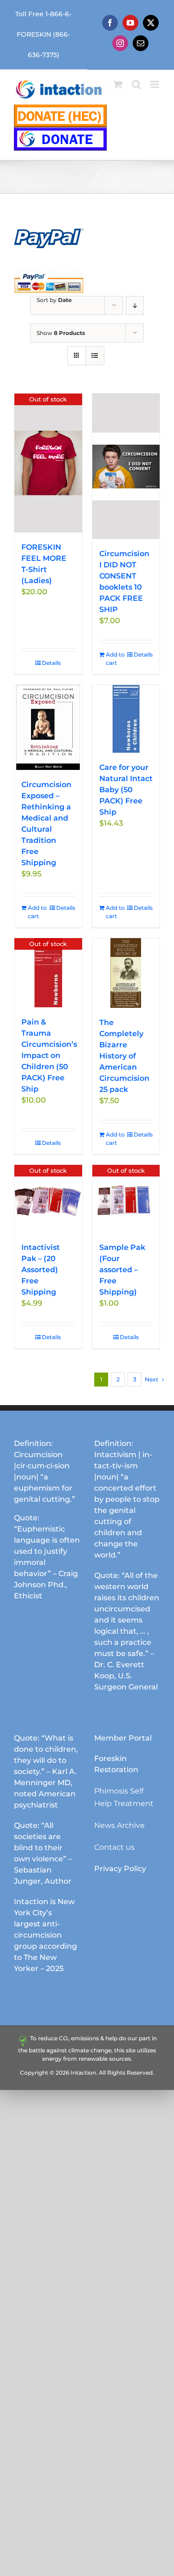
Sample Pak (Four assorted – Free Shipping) (122, 1270)
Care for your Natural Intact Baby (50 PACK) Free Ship (126, 790)
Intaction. (84, 2073)
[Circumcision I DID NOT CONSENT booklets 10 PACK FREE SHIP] (126, 466)
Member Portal (123, 1738)
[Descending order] (135, 306)
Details (51, 663)
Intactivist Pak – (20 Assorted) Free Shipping (41, 1270)
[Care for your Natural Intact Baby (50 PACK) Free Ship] (126, 719)
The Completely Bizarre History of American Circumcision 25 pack (124, 1056)
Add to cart (115, 659)
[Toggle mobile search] (136, 84)
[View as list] (95, 356)
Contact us (114, 1847)
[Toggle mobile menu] (155, 84)
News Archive (119, 1825)
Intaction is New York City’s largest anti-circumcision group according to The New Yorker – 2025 (45, 1935)
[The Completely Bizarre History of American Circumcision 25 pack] (126, 973)
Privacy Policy (120, 1869)
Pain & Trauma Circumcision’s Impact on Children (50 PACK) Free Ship (49, 1055)
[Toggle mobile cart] (118, 84)
